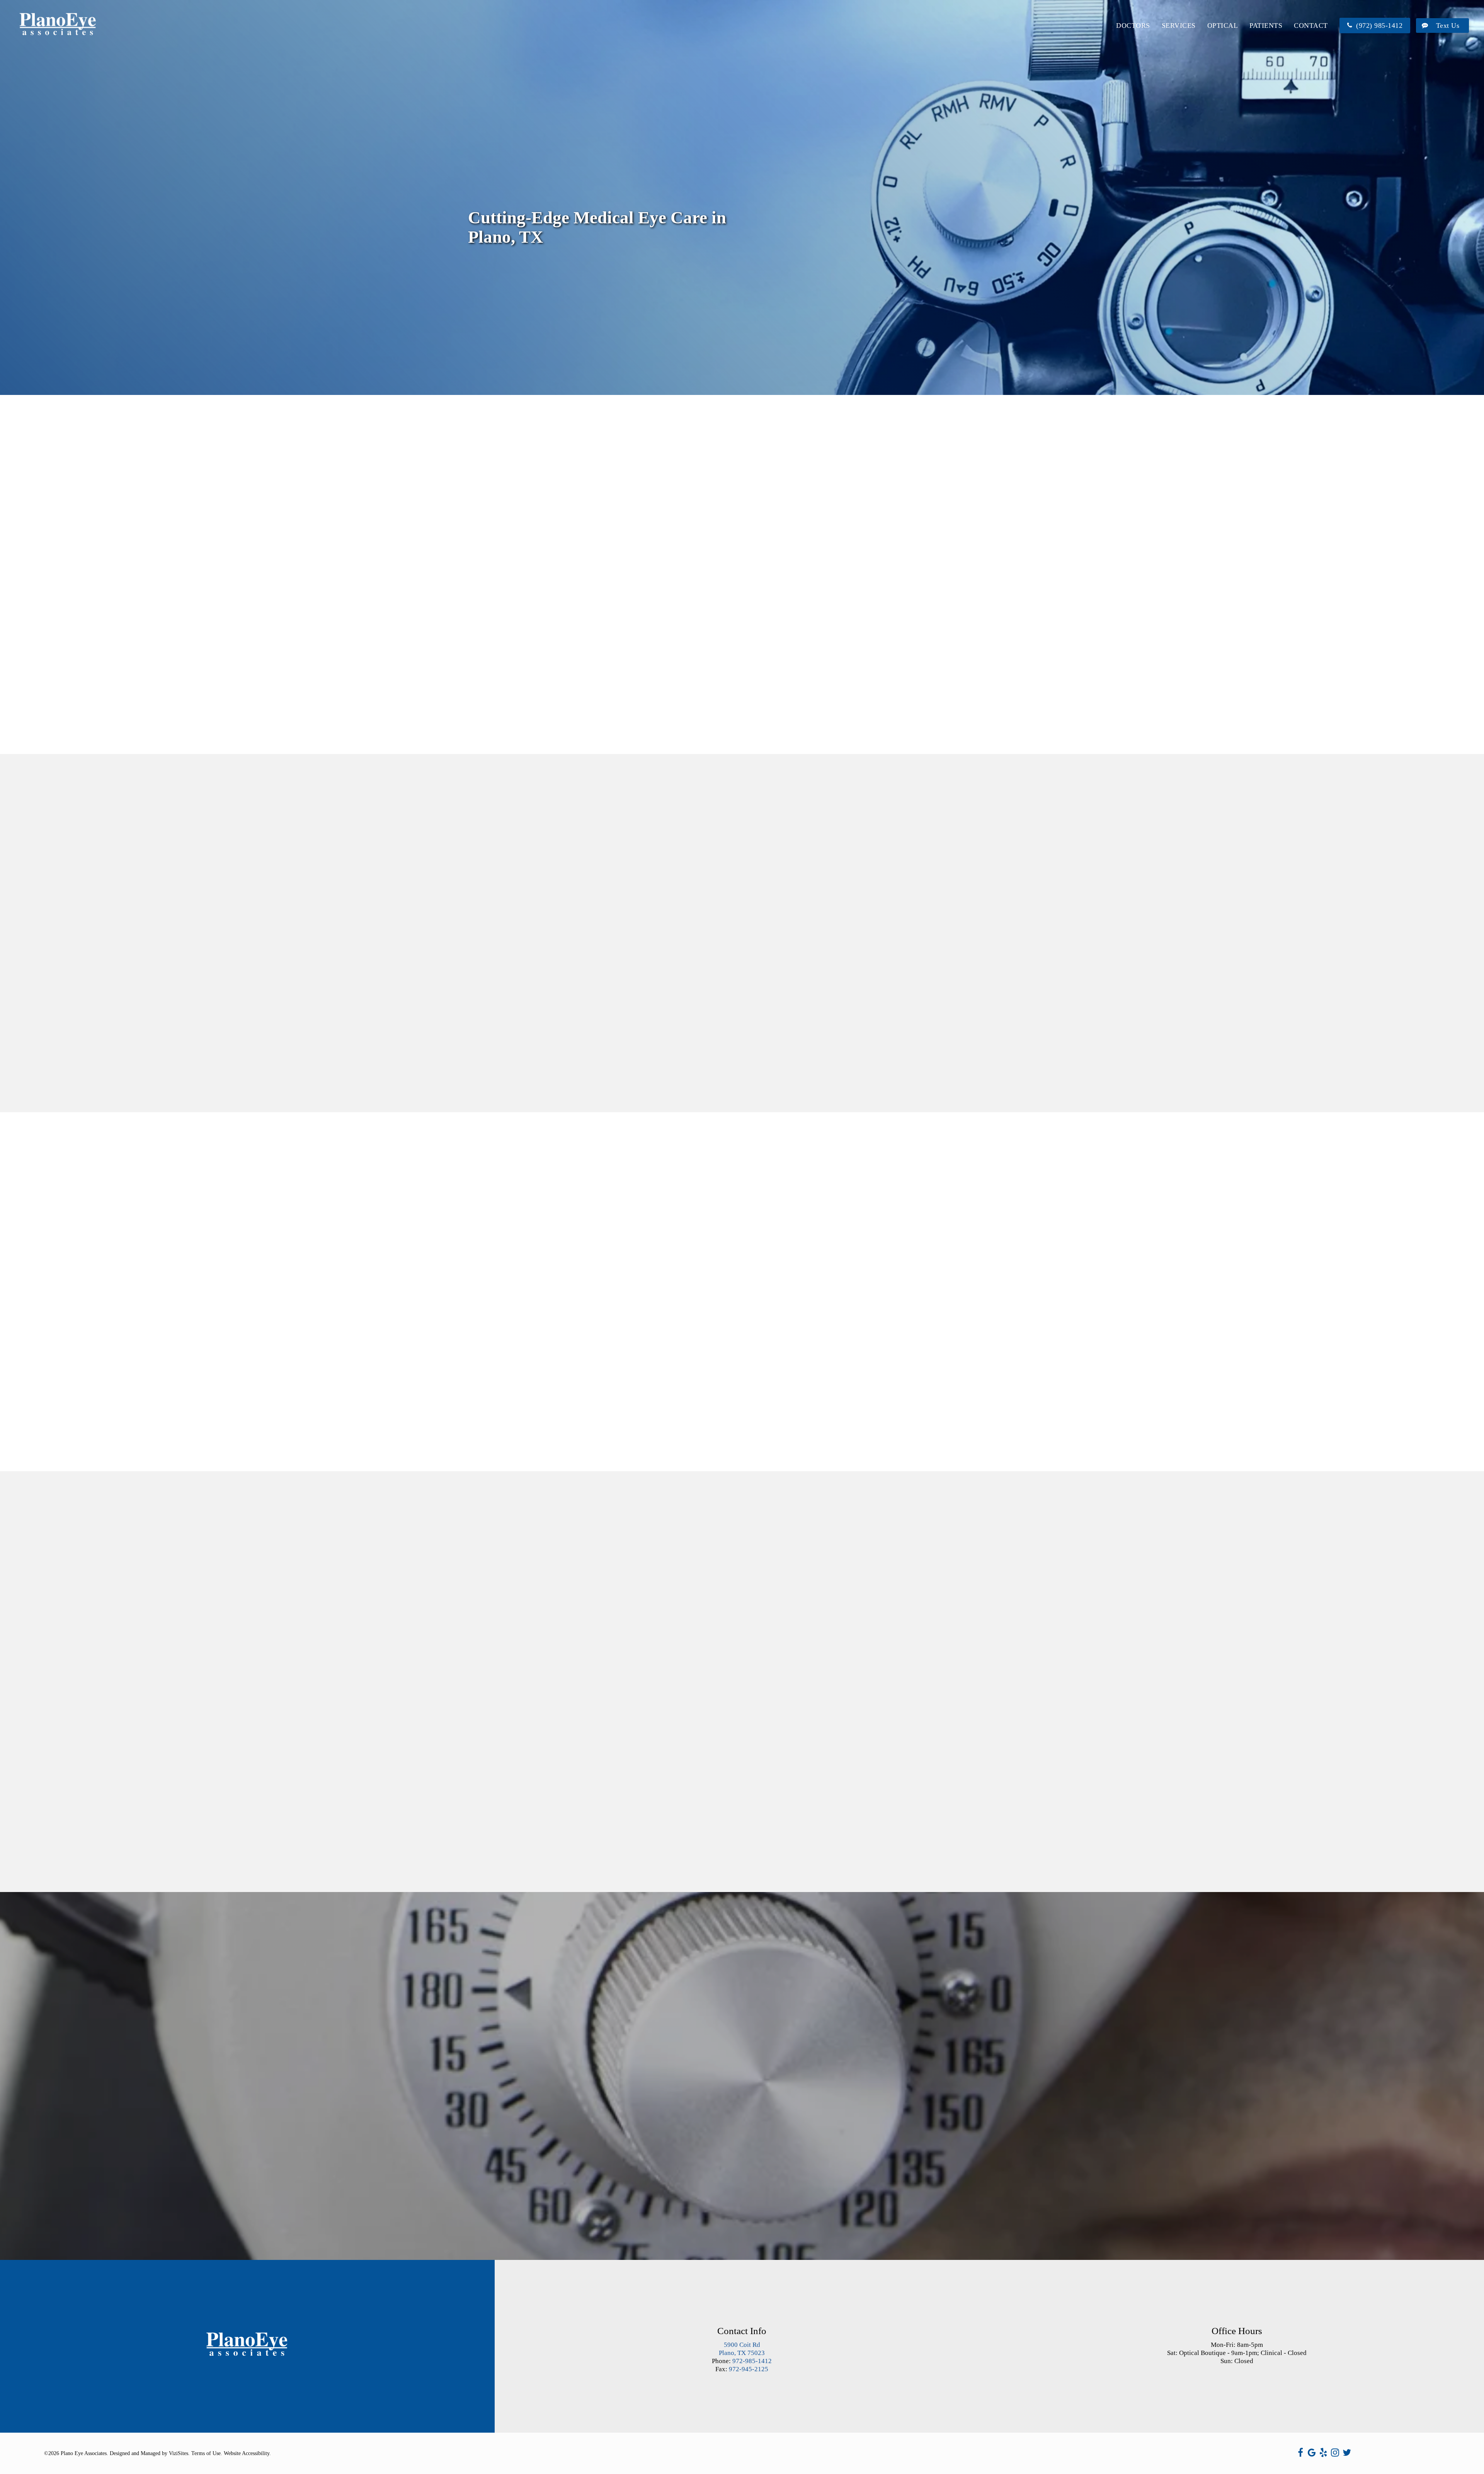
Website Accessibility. (247, 2453)
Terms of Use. (207, 2453)
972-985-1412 (752, 2361)
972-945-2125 (749, 2369)
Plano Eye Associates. (84, 2453)
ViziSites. (179, 2453)
